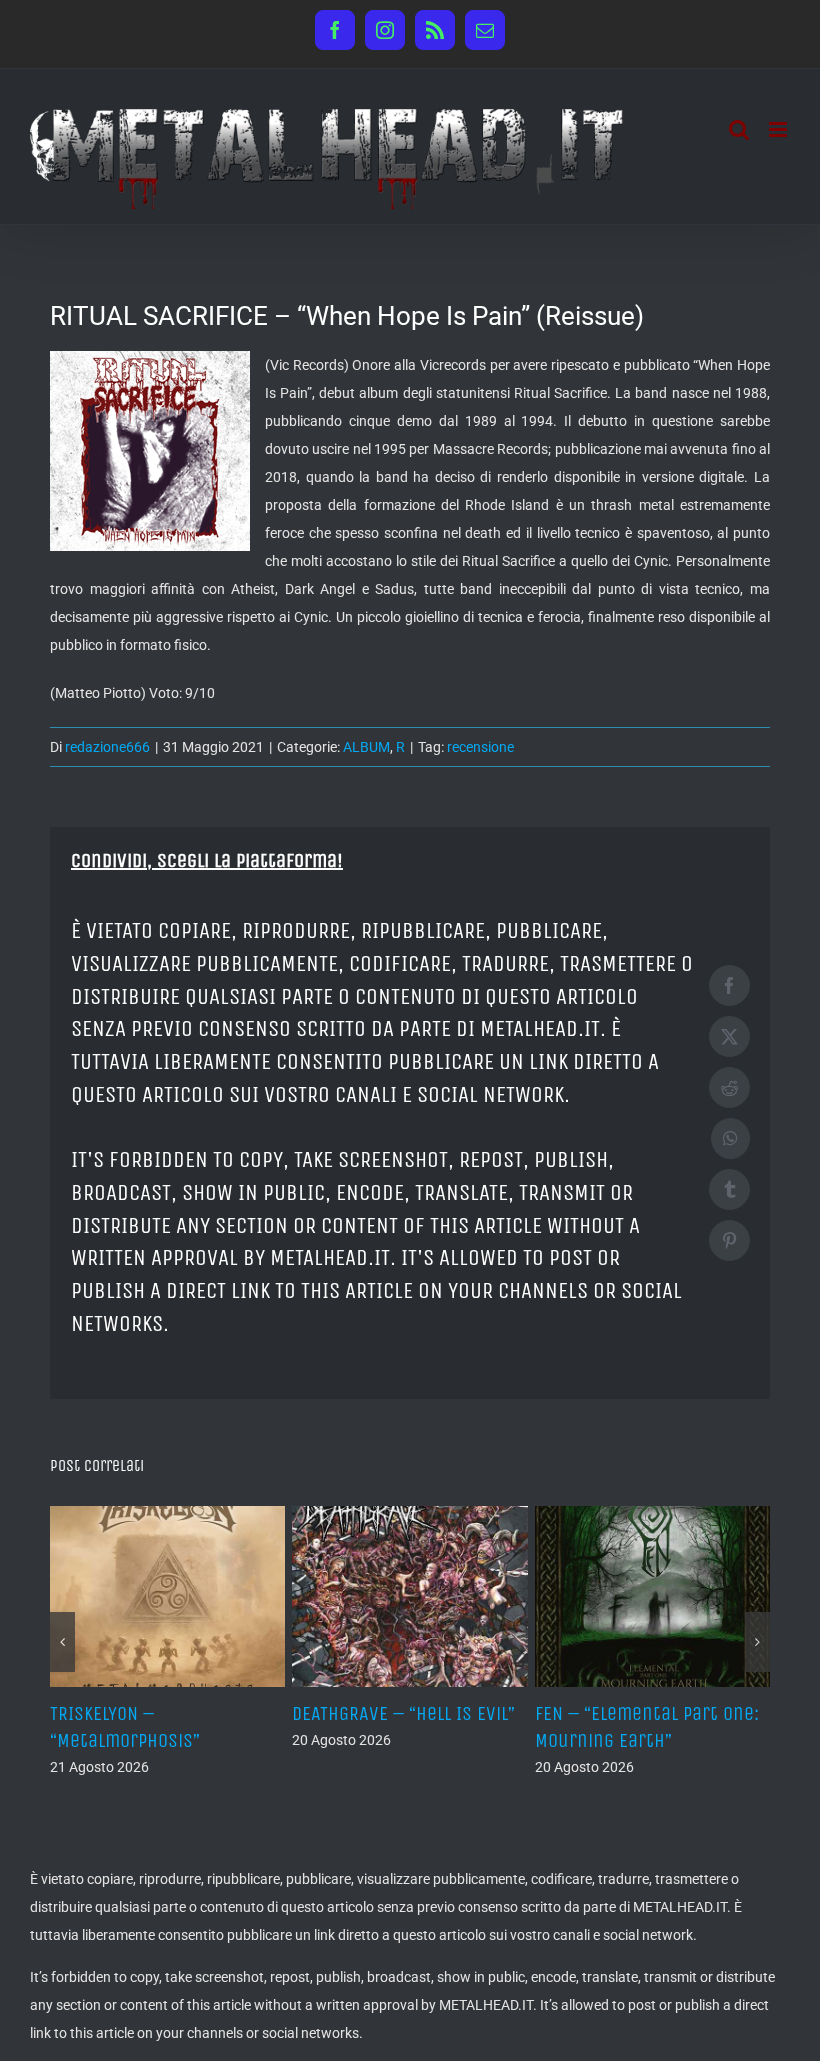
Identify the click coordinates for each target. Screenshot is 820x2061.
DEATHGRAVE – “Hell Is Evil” (367, 1713)
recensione (480, 747)
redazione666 (107, 747)
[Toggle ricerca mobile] (739, 129)
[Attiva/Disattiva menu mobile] (779, 129)
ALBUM (366, 747)
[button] (62, 1642)
